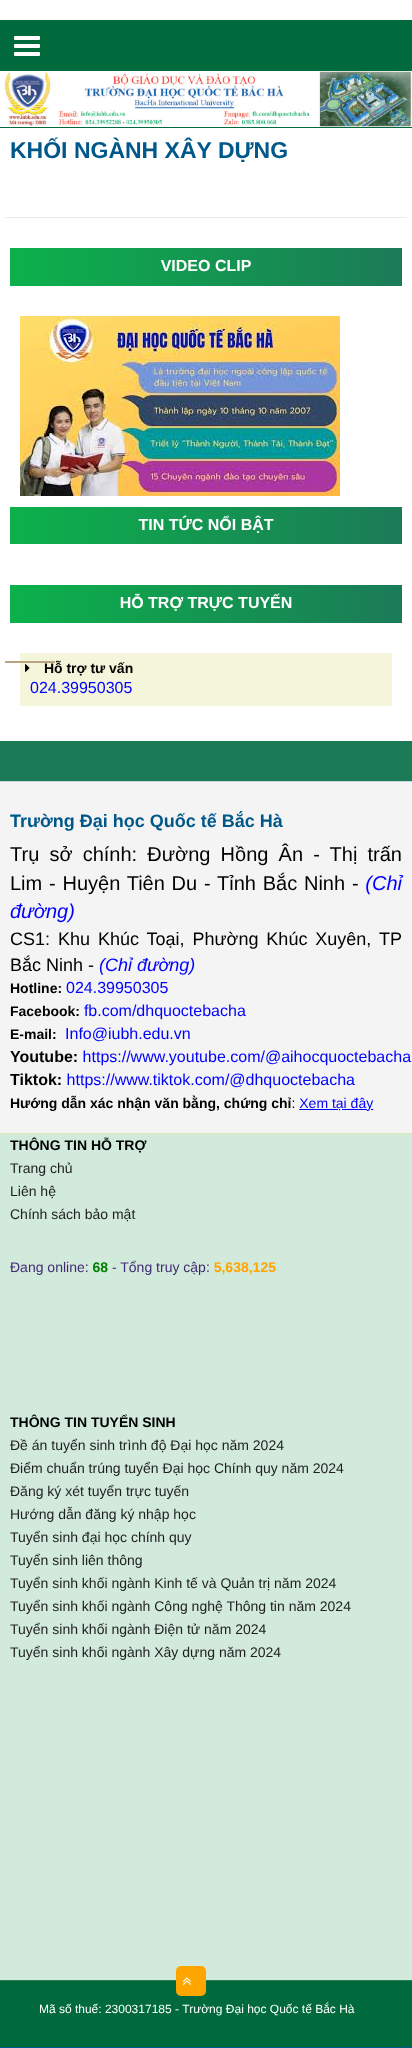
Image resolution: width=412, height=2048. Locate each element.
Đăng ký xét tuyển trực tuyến (99, 1491)
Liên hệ (33, 1191)
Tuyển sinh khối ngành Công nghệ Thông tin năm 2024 (180, 1606)
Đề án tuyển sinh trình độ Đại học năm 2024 (147, 1445)
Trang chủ (41, 1168)
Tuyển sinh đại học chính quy (101, 1537)
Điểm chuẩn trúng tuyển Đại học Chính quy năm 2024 (177, 1468)
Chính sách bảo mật (72, 1214)
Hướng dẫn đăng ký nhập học (103, 1514)
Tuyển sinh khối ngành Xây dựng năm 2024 (145, 1652)
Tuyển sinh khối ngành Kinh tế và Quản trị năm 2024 (173, 1583)
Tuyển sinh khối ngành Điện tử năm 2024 (138, 1629)
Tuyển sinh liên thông (76, 1560)
